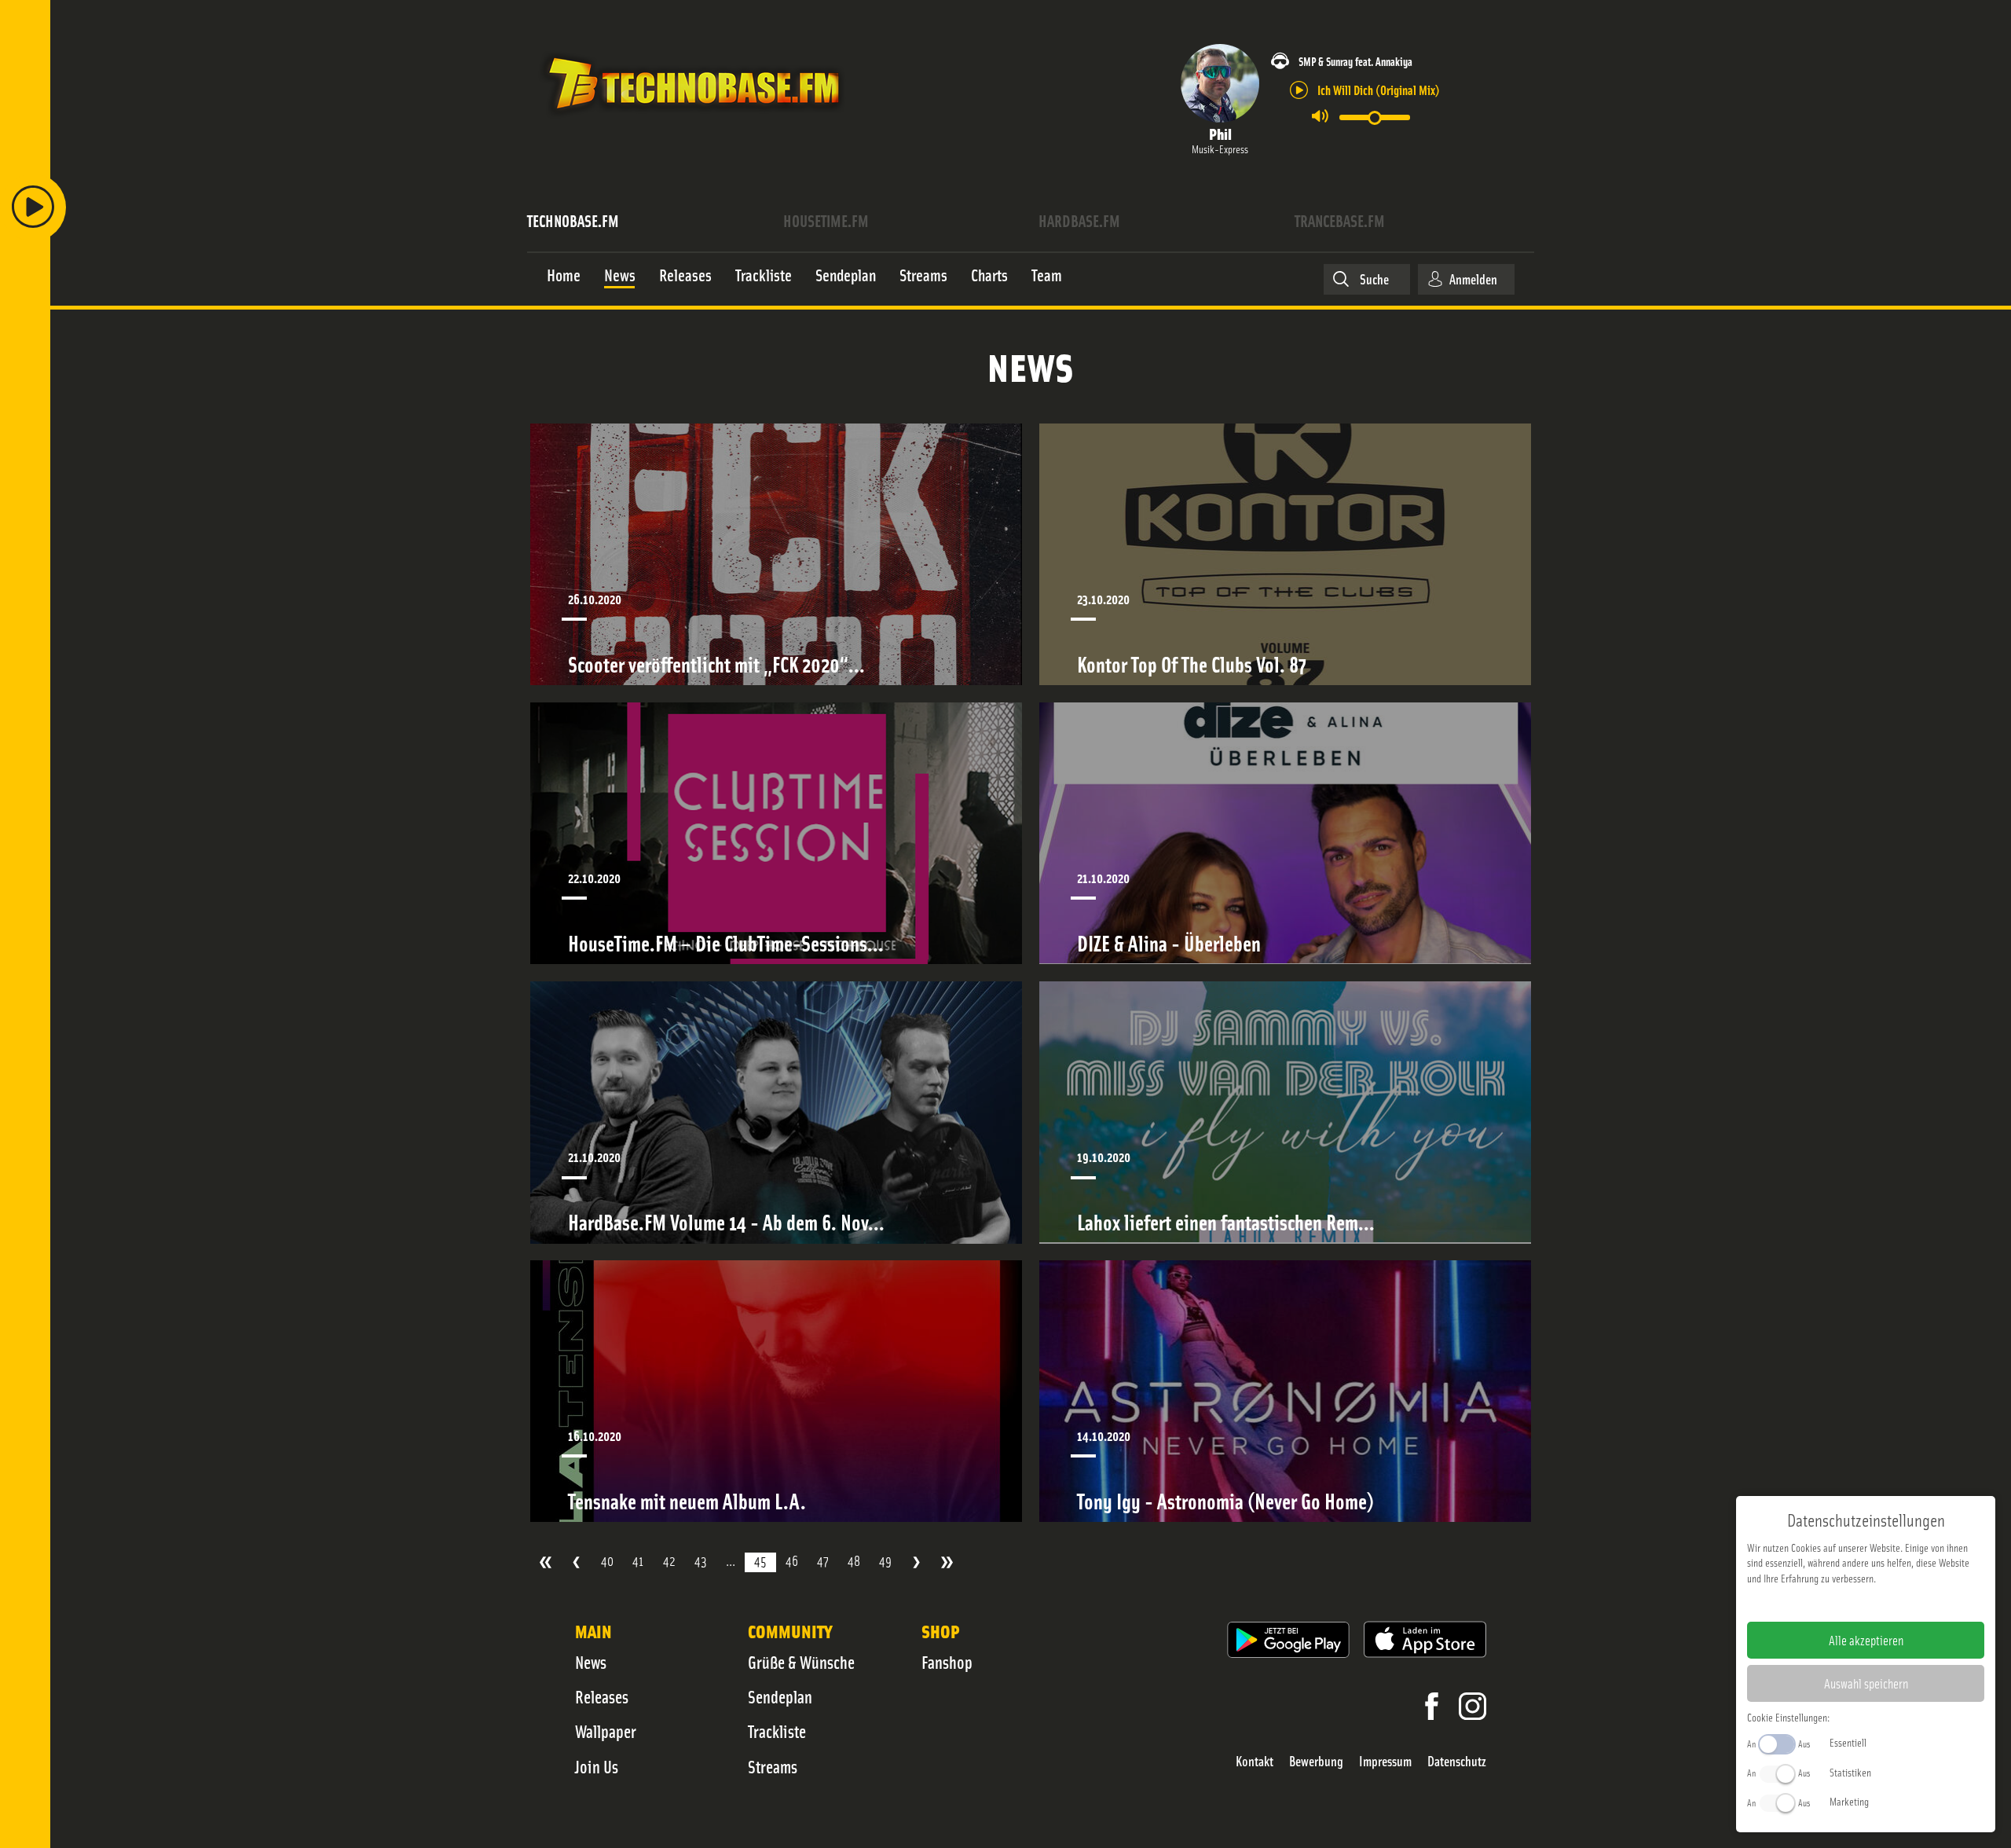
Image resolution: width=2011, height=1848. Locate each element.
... (731, 1561)
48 (854, 1561)
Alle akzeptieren (1866, 1640)
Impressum (1385, 1761)
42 (669, 1561)
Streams (773, 1766)
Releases (602, 1696)
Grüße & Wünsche (801, 1662)
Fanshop (947, 1662)
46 (792, 1561)
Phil (1220, 133)
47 (823, 1561)
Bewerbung (1316, 1761)
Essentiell (1848, 1742)
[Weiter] (916, 1562)
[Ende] (947, 1562)
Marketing (1849, 1801)
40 (607, 1561)
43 (701, 1561)
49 (885, 1561)
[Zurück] (576, 1562)
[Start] (546, 1562)
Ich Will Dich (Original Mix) (1379, 89)
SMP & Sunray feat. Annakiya (1355, 61)
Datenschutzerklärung (1893, 1603)
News (591, 1662)
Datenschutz (1457, 1761)
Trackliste (777, 1731)
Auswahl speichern (1866, 1683)
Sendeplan (780, 1696)
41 (638, 1561)
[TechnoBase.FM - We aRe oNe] (692, 120)
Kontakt (1255, 1761)
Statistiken (1850, 1772)
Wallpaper (606, 1731)
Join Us (597, 1766)
